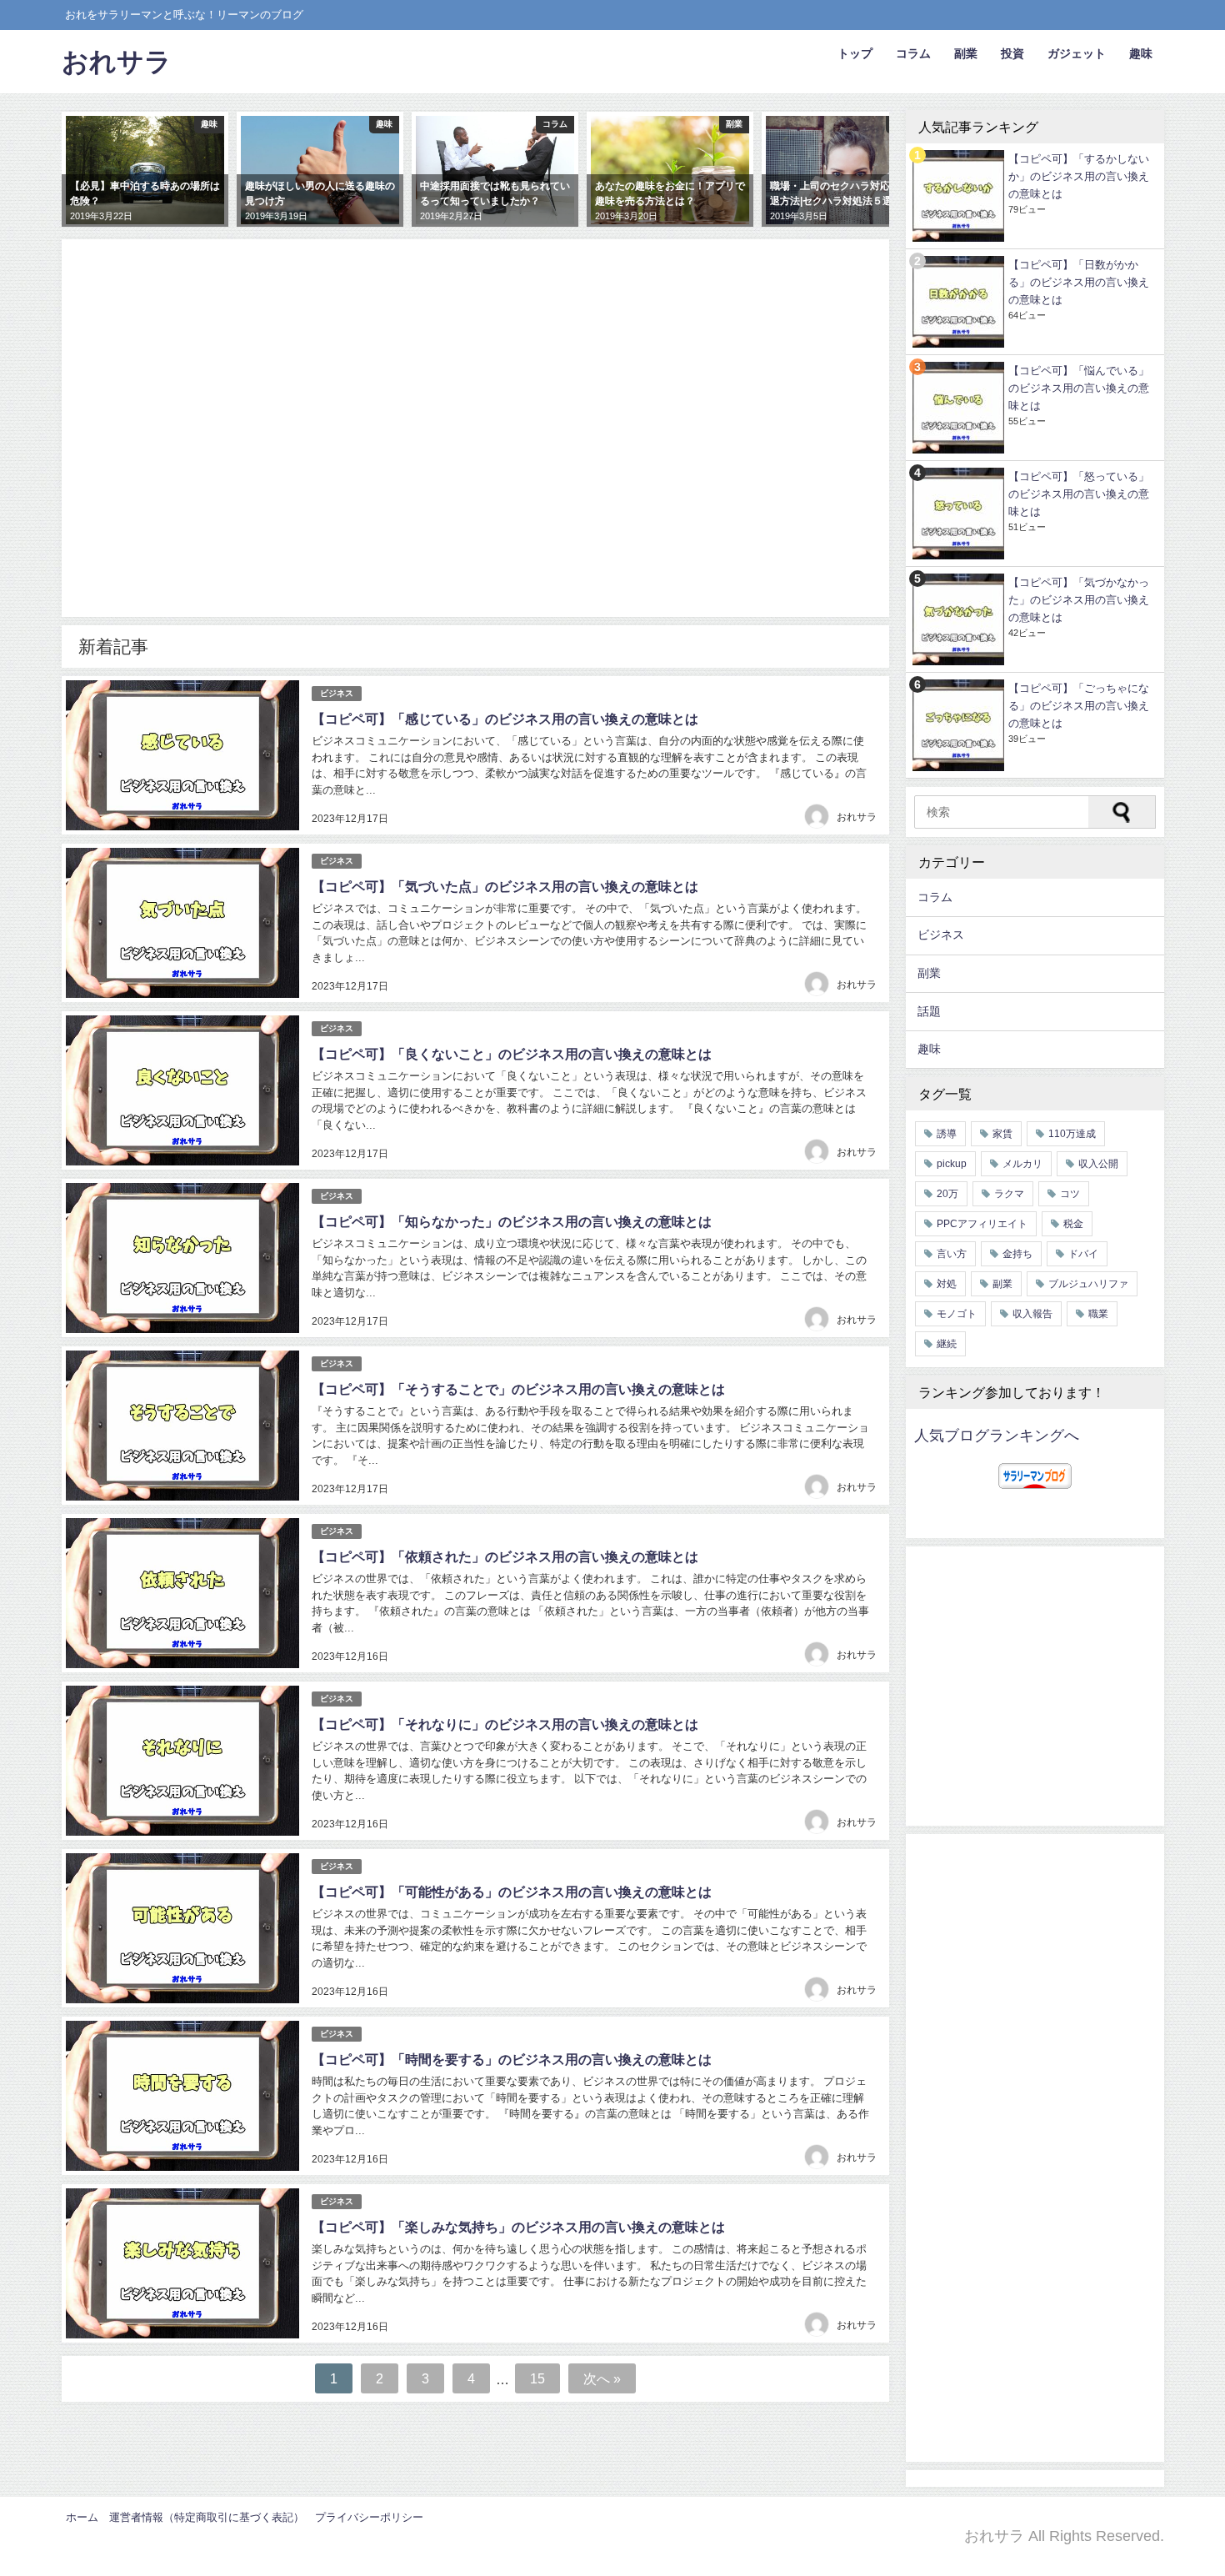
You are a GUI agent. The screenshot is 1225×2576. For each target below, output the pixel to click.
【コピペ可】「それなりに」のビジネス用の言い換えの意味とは (505, 1724)
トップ (855, 53)
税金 (1073, 1224)
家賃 (1002, 1134)
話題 (929, 1011)
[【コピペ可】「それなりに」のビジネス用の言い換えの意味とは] (182, 1761)
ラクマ (1009, 1194)
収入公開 (1098, 1164)
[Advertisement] (475, 443)
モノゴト (957, 1314)
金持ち (1017, 1254)
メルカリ (1022, 1164)
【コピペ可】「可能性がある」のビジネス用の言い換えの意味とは (512, 1892)
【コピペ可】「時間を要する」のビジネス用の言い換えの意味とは (512, 2059)
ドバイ (1083, 1254)
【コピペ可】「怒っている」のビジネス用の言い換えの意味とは (1079, 494)
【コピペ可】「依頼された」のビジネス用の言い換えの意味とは (505, 1556)
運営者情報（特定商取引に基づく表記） (207, 2517)
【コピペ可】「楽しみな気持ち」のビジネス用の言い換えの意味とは (518, 2227)
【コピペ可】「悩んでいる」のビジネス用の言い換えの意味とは (1079, 388)
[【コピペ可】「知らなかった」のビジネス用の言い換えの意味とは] (182, 1258)
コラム (913, 53)
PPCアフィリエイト (982, 1224)
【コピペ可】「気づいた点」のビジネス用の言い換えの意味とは (505, 886)
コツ (1070, 1194)
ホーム (82, 2517)
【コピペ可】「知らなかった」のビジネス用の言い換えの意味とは (512, 1221)
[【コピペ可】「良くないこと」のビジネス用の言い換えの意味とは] (182, 1090)
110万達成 (1072, 1134)
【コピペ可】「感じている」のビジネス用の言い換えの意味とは (505, 719)
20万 (947, 1194)
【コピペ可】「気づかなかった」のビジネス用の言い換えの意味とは (1079, 600)
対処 (947, 1284)
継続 (947, 1344)
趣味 (1141, 53)
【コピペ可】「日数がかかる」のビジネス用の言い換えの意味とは (1079, 282)
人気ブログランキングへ (997, 1436)
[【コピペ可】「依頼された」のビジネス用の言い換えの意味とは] (182, 1593)
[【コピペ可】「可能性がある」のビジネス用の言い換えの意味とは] (182, 1928)
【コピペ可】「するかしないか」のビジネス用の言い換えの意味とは (1079, 176)
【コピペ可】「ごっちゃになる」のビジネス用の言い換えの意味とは (1079, 706)
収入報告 (1032, 1314)
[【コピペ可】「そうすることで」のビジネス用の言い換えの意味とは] (182, 1426)
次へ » (602, 2378)
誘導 (947, 1134)
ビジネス (337, 693)
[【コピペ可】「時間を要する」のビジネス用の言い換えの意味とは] (182, 2096)
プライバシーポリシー (369, 2517)
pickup (952, 1164)
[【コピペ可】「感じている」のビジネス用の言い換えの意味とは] (182, 755)
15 (537, 2378)
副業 (966, 53)
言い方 (952, 1254)
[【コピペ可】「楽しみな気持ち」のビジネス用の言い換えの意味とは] (182, 2263)
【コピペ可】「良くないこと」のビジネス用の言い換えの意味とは (512, 1054)
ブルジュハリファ (1088, 1284)
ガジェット (1077, 53)
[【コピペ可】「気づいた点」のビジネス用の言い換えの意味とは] (182, 923)
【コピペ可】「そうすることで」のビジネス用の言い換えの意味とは (518, 1389)
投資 (1012, 53)
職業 (1098, 1314)
